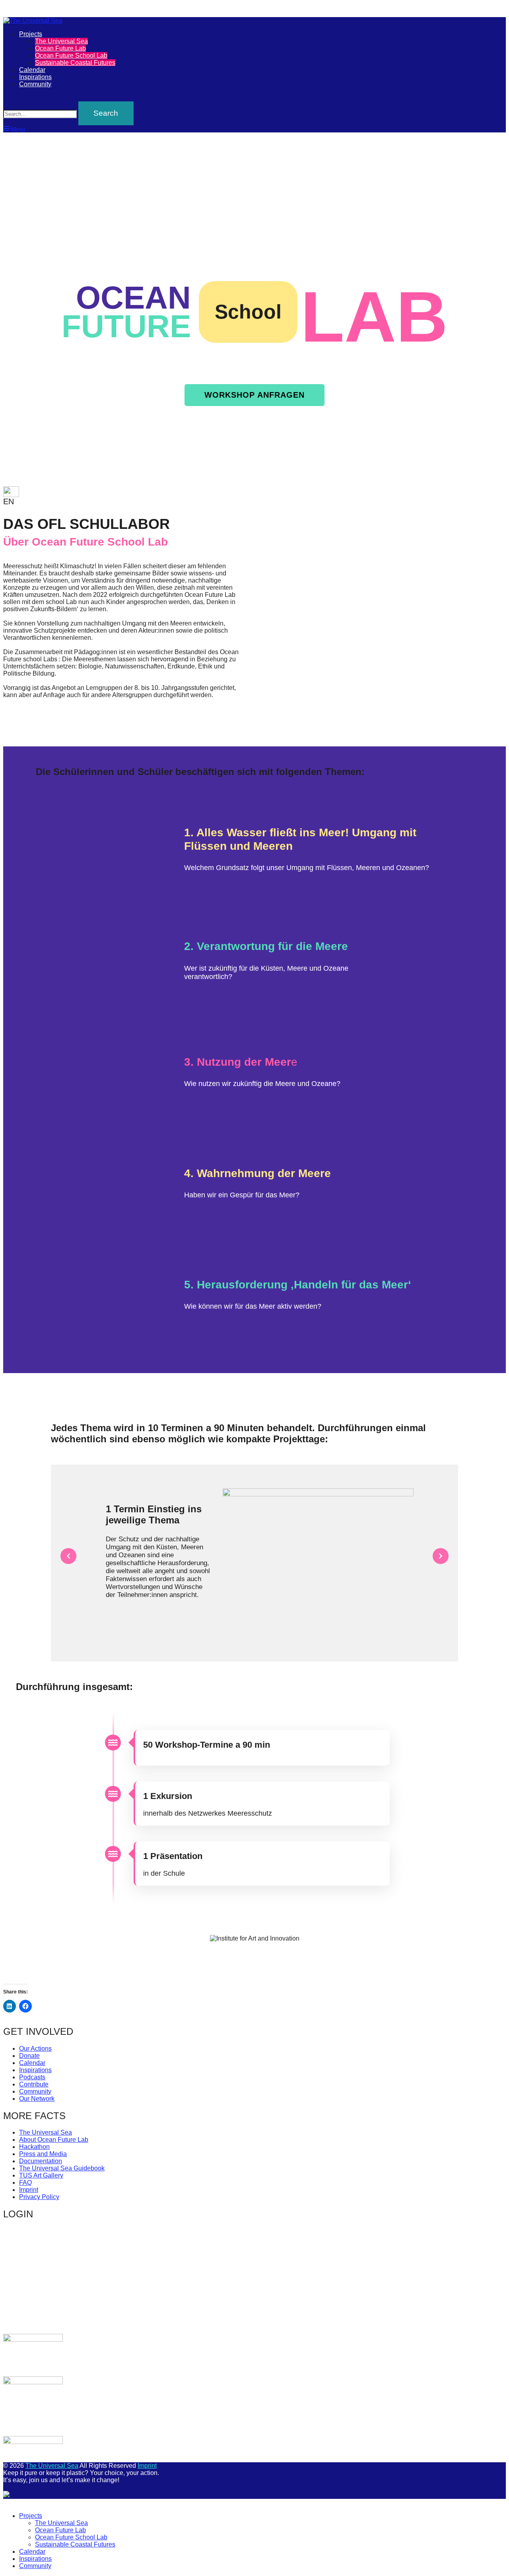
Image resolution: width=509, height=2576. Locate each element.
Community (35, 84)
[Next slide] (441, 1556)
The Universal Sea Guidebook (62, 2168)
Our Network (37, 2099)
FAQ (25, 2183)
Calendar (32, 70)
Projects (31, 34)
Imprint (29, 2190)
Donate (29, 2056)
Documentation (41, 2161)
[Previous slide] (68, 1556)
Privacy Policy (39, 2197)
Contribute (34, 2084)
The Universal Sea (61, 41)
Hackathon (34, 2147)
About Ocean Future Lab (54, 2140)
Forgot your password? (195, 2317)
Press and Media (43, 2154)
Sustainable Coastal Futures (75, 63)
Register (301, 2299)
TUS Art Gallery (41, 2175)
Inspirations (35, 77)
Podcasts (32, 2077)
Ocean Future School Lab (71, 55)
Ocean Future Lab (60, 48)
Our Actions (35, 2049)
